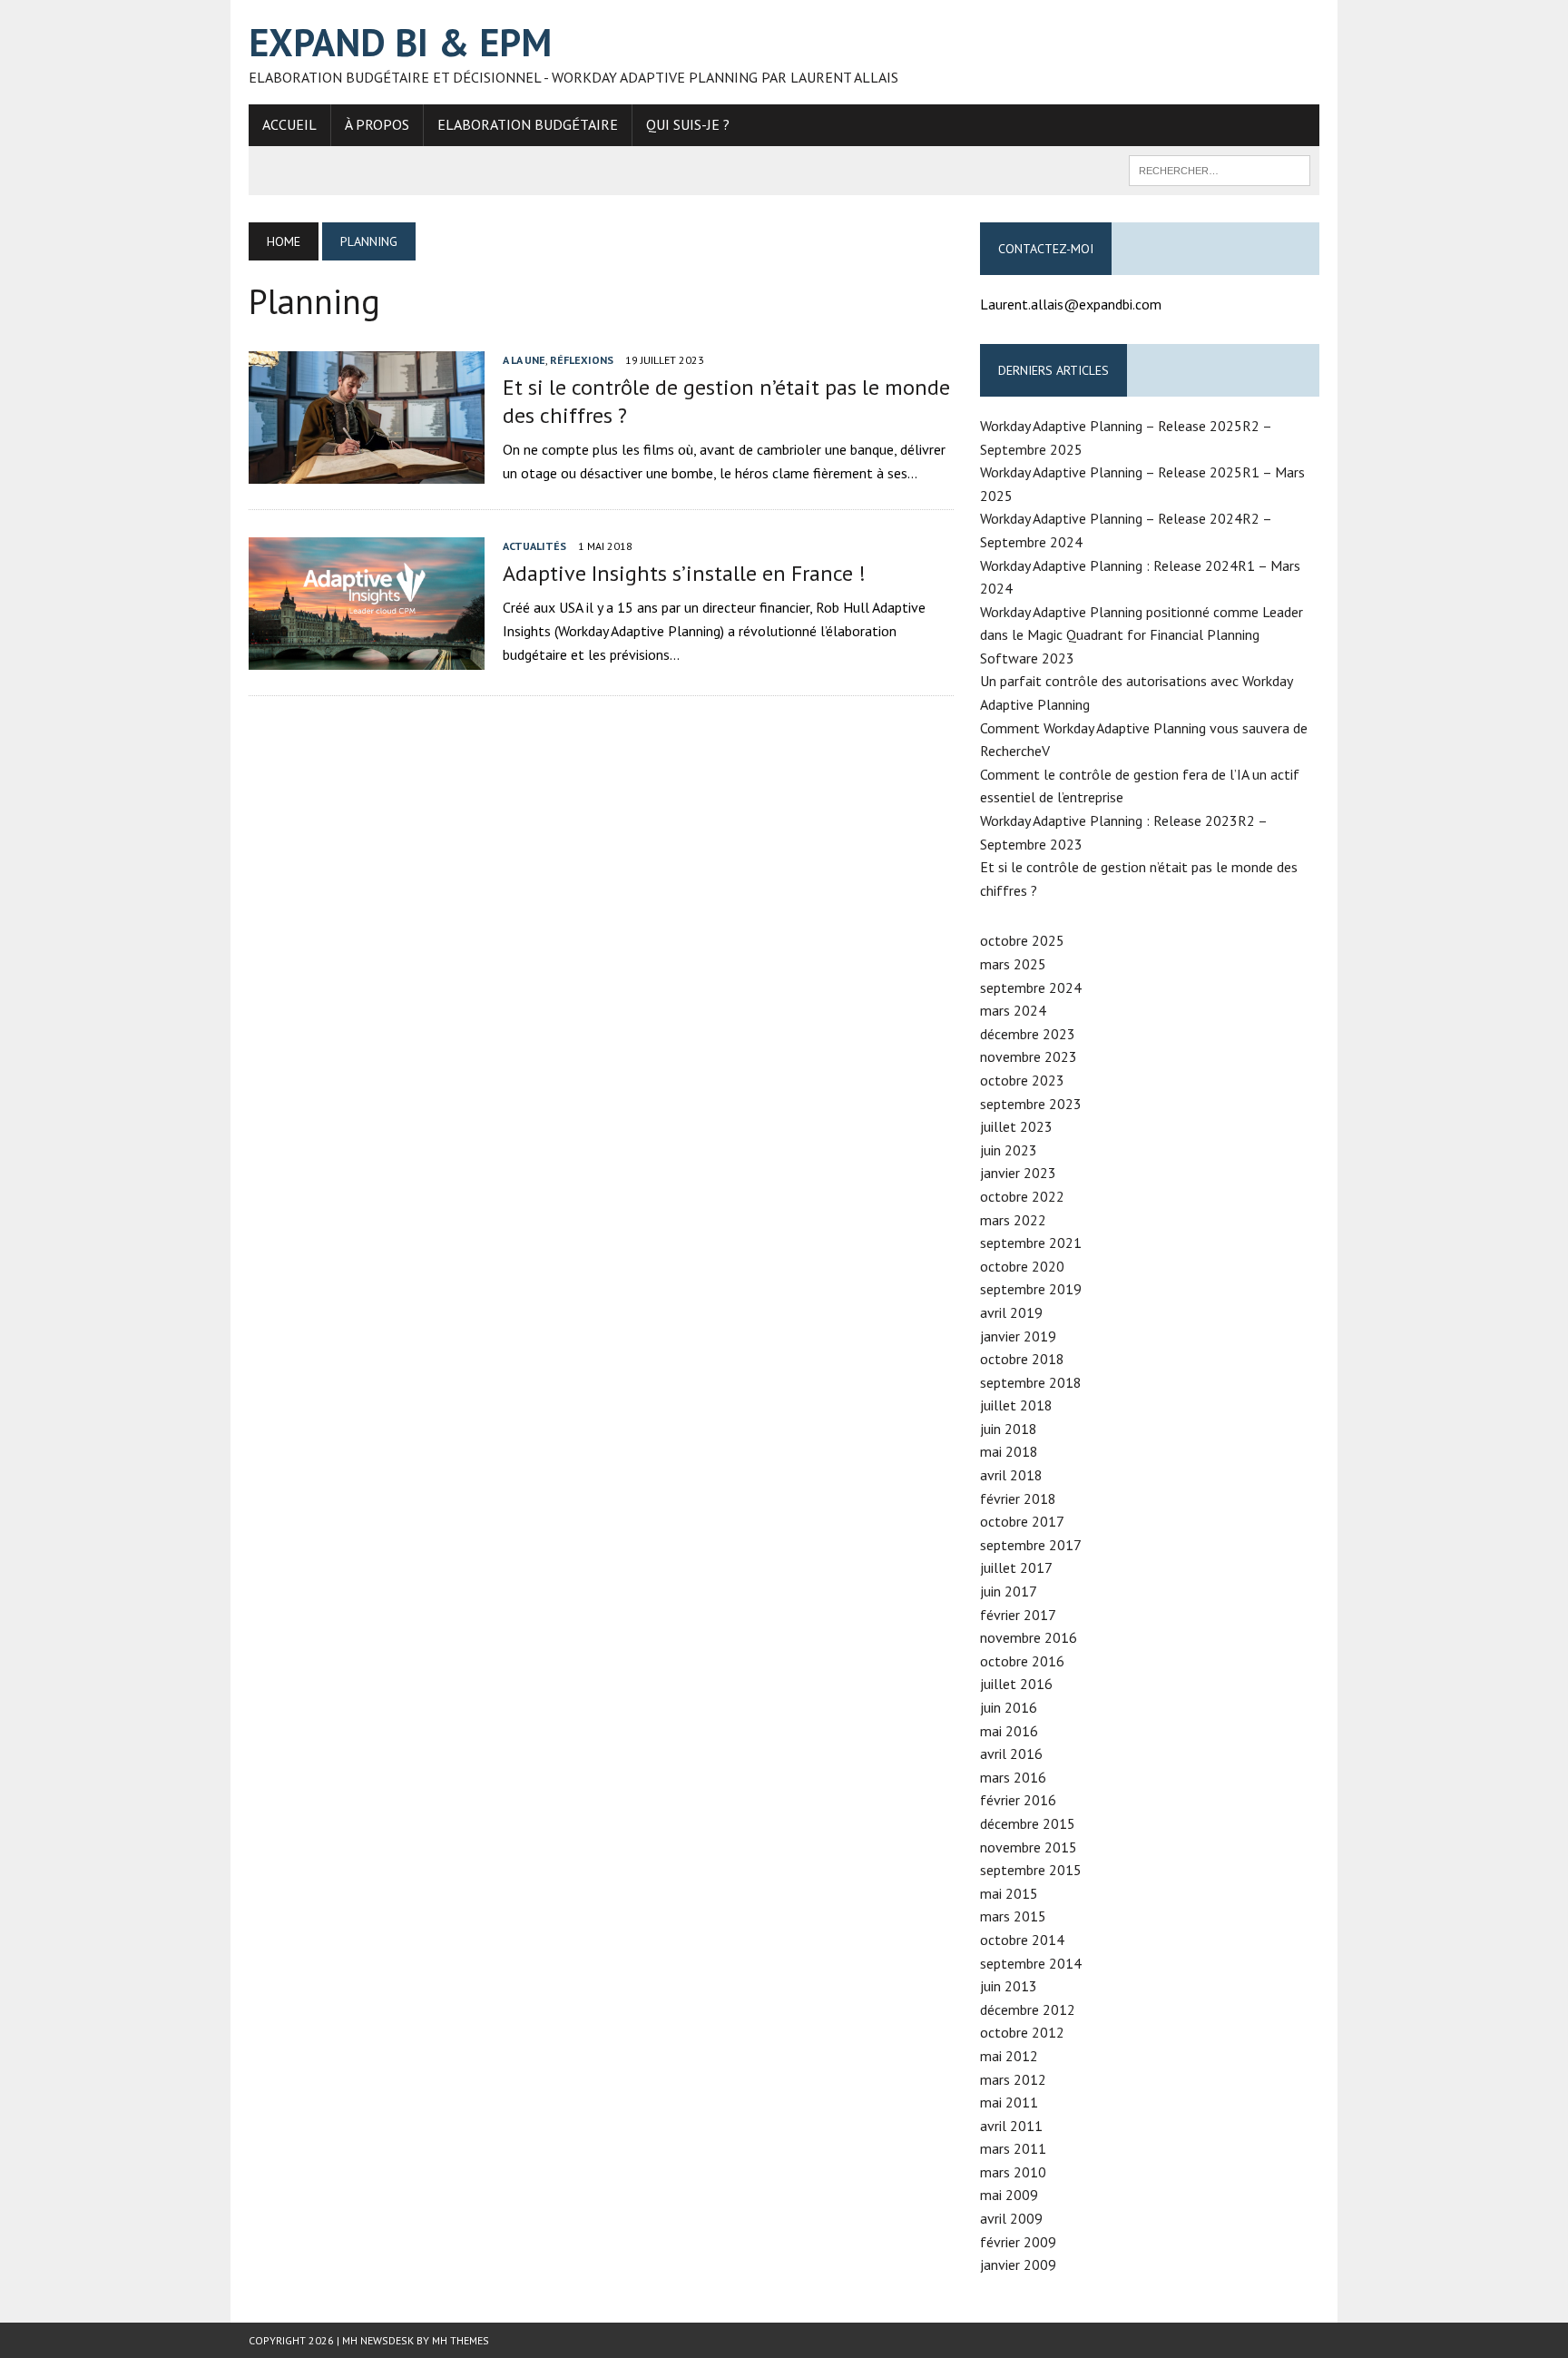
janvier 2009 (1018, 2265)
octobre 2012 (1022, 2032)
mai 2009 (1009, 2195)
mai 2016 (1009, 1731)
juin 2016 (1009, 1707)
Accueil (289, 124)
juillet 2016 (1016, 1684)
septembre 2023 (1031, 1104)
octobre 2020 (1022, 1266)
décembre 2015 (1028, 1823)
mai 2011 (1009, 2102)
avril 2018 (1011, 1475)
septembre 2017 (1031, 1545)
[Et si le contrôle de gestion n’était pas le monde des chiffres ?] (367, 471)
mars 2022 (1013, 1220)
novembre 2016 (1029, 1637)
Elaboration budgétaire (528, 124)
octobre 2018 (1022, 1359)
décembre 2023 (1028, 1034)
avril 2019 (1011, 1312)
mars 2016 (1013, 1777)
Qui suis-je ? (688, 124)
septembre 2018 (1031, 1382)
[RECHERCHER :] (1220, 169)
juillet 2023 (1016, 1126)
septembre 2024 (1031, 987)
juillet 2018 (1016, 1405)
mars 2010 (1013, 2172)
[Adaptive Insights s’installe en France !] (367, 658)
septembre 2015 (1031, 1870)
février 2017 (1018, 1615)
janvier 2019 (1018, 1336)
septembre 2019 (1031, 1289)
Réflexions (582, 360)
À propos (377, 124)
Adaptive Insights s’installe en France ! (684, 573)
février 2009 (1018, 2242)
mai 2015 (1009, 1893)
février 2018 (1018, 1498)
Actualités (534, 546)
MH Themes (461, 2340)
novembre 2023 (1029, 1056)
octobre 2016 (1022, 1661)
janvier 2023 (1018, 1173)
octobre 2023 (1022, 1080)
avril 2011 (1011, 2126)
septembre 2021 (1031, 1243)
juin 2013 (1009, 1986)
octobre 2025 (1022, 940)
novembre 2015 (1029, 1847)
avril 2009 (1011, 2218)
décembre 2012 (1028, 2009)
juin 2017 (1009, 1591)
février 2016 (1018, 1800)
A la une (524, 360)
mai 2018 (1009, 1451)
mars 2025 (1013, 964)
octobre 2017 (1022, 1521)
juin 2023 (1009, 1150)
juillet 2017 (1016, 1567)
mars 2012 (1013, 2079)
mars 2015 (1013, 1916)
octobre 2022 (1022, 1196)
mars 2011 (1013, 2148)
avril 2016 (1011, 1754)
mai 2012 (1009, 2056)
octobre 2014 (1022, 1940)
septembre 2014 (1031, 1963)
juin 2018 (1009, 1429)
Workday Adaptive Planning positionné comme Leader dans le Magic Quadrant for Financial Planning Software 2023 (1142, 635)
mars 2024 (1013, 1010)
